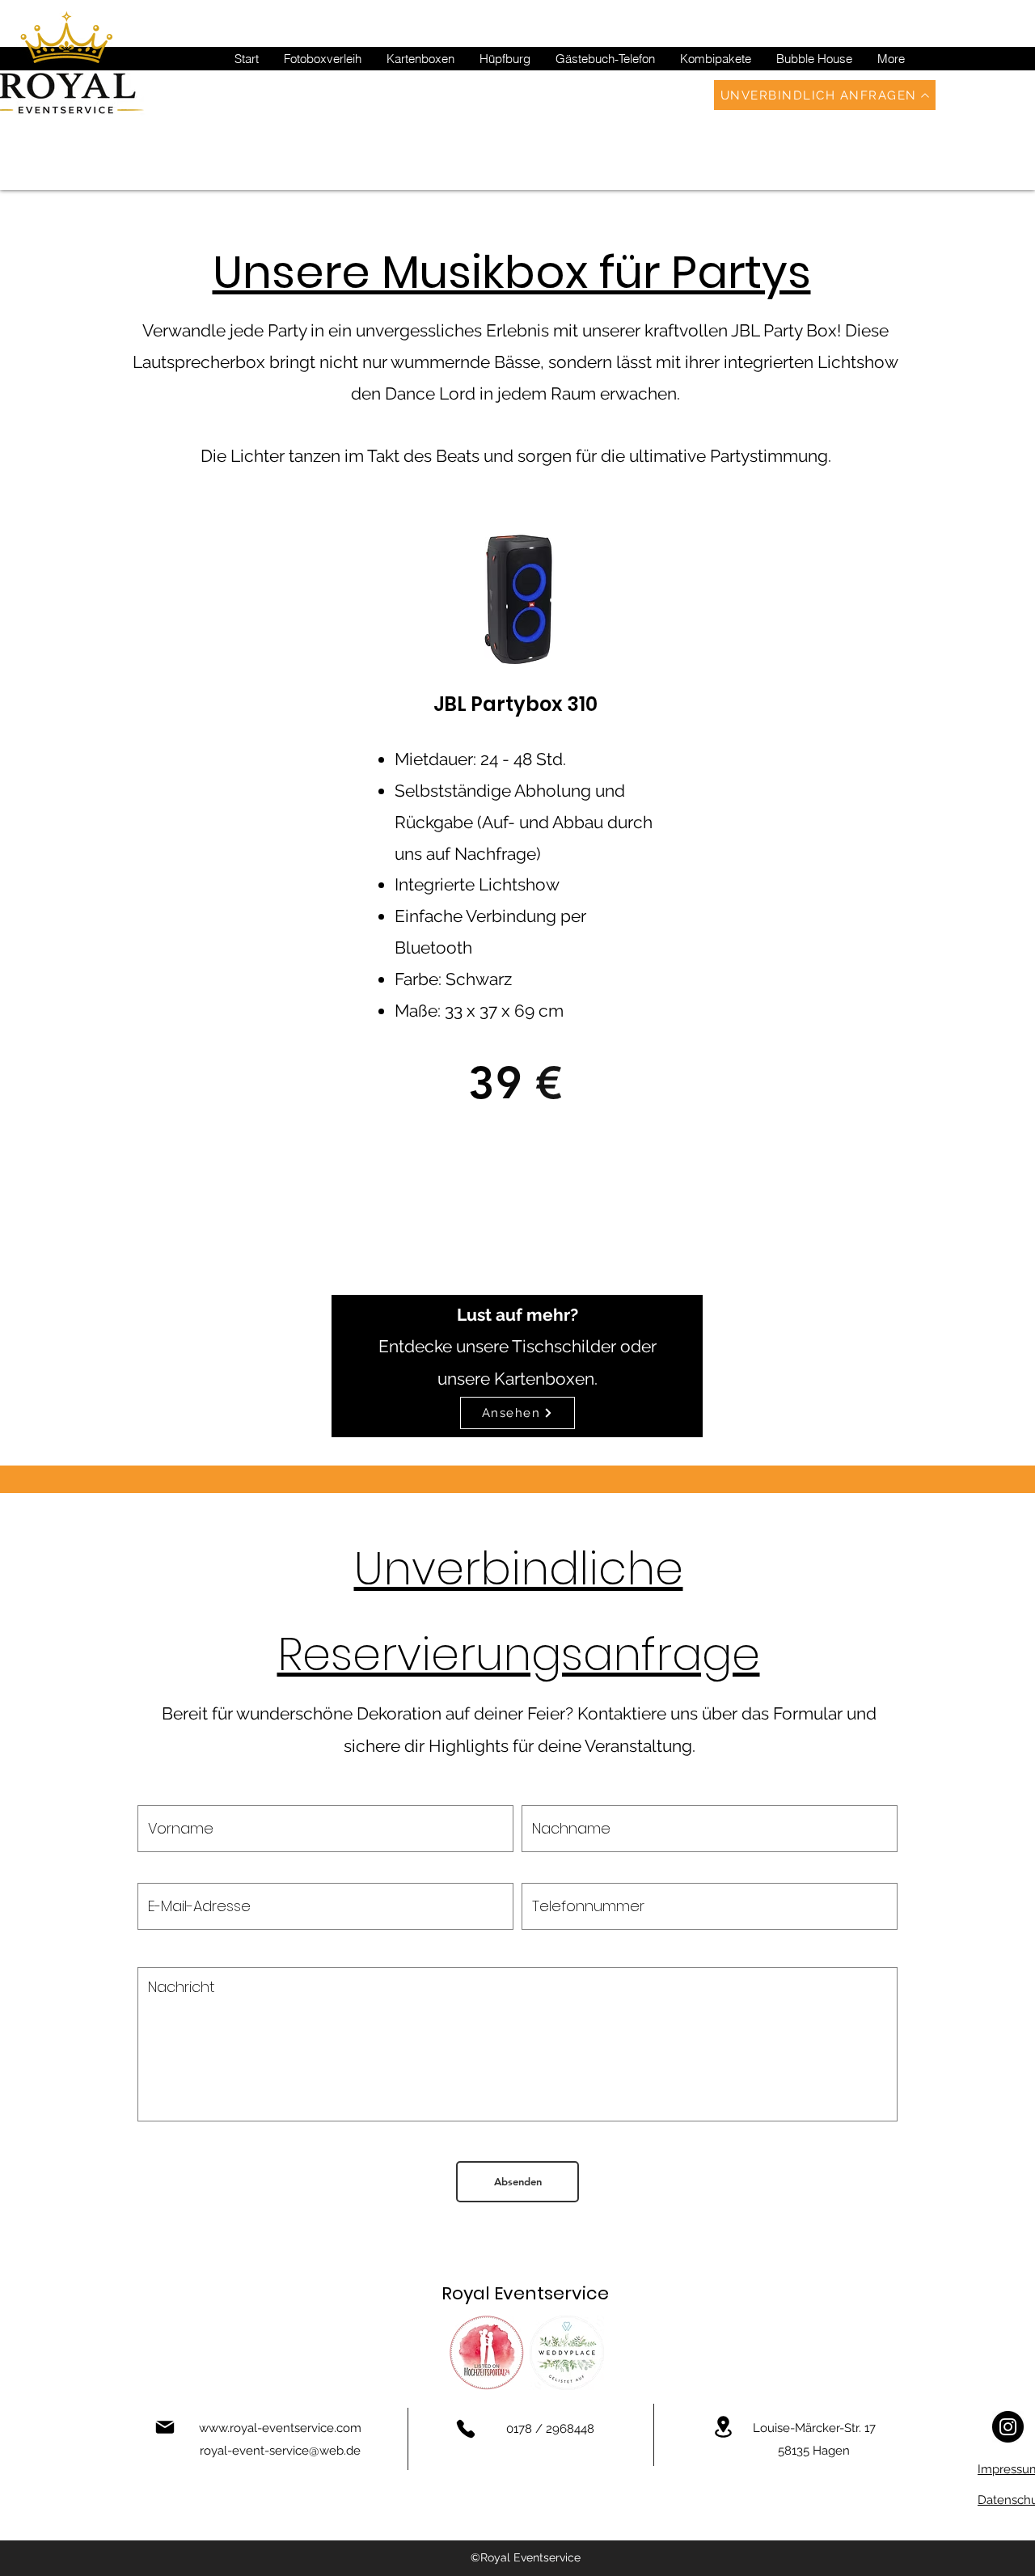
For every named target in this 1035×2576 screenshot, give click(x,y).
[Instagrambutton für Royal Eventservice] (1008, 2427)
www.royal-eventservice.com (280, 2428)
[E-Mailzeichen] (165, 2427)
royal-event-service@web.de (280, 2451)
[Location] (723, 2427)
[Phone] (466, 2429)
